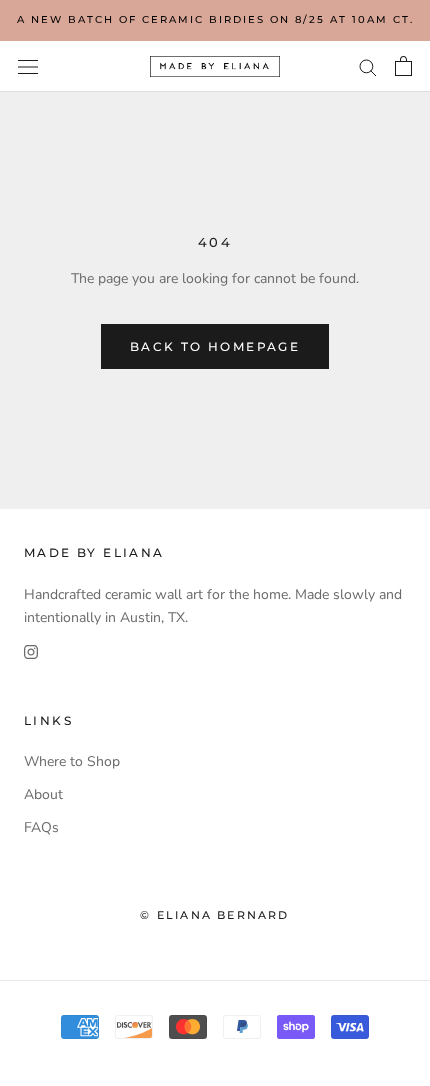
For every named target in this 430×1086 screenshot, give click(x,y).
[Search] (368, 66)
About (43, 794)
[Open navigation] (28, 66)
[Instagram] (31, 651)
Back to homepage (215, 346)
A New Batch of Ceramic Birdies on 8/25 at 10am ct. (215, 19)
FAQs (41, 827)
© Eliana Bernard (214, 915)
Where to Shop (72, 761)
